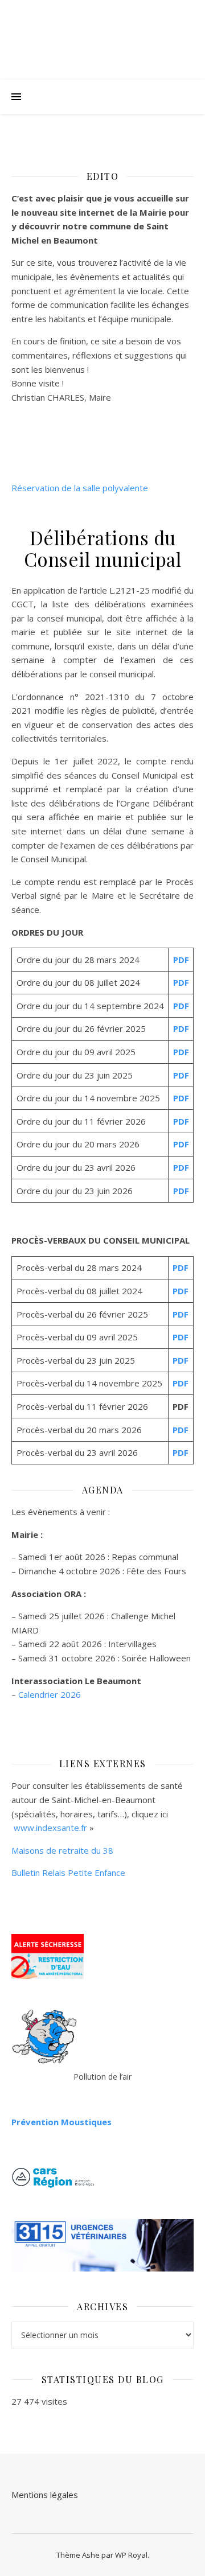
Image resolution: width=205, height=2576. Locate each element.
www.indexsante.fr (50, 1828)
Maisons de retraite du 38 (62, 1850)
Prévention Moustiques (61, 2122)
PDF (181, 960)
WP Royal (131, 2555)
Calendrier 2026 (50, 1694)
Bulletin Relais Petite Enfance (68, 1873)
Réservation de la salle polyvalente (80, 488)
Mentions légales (45, 2495)
